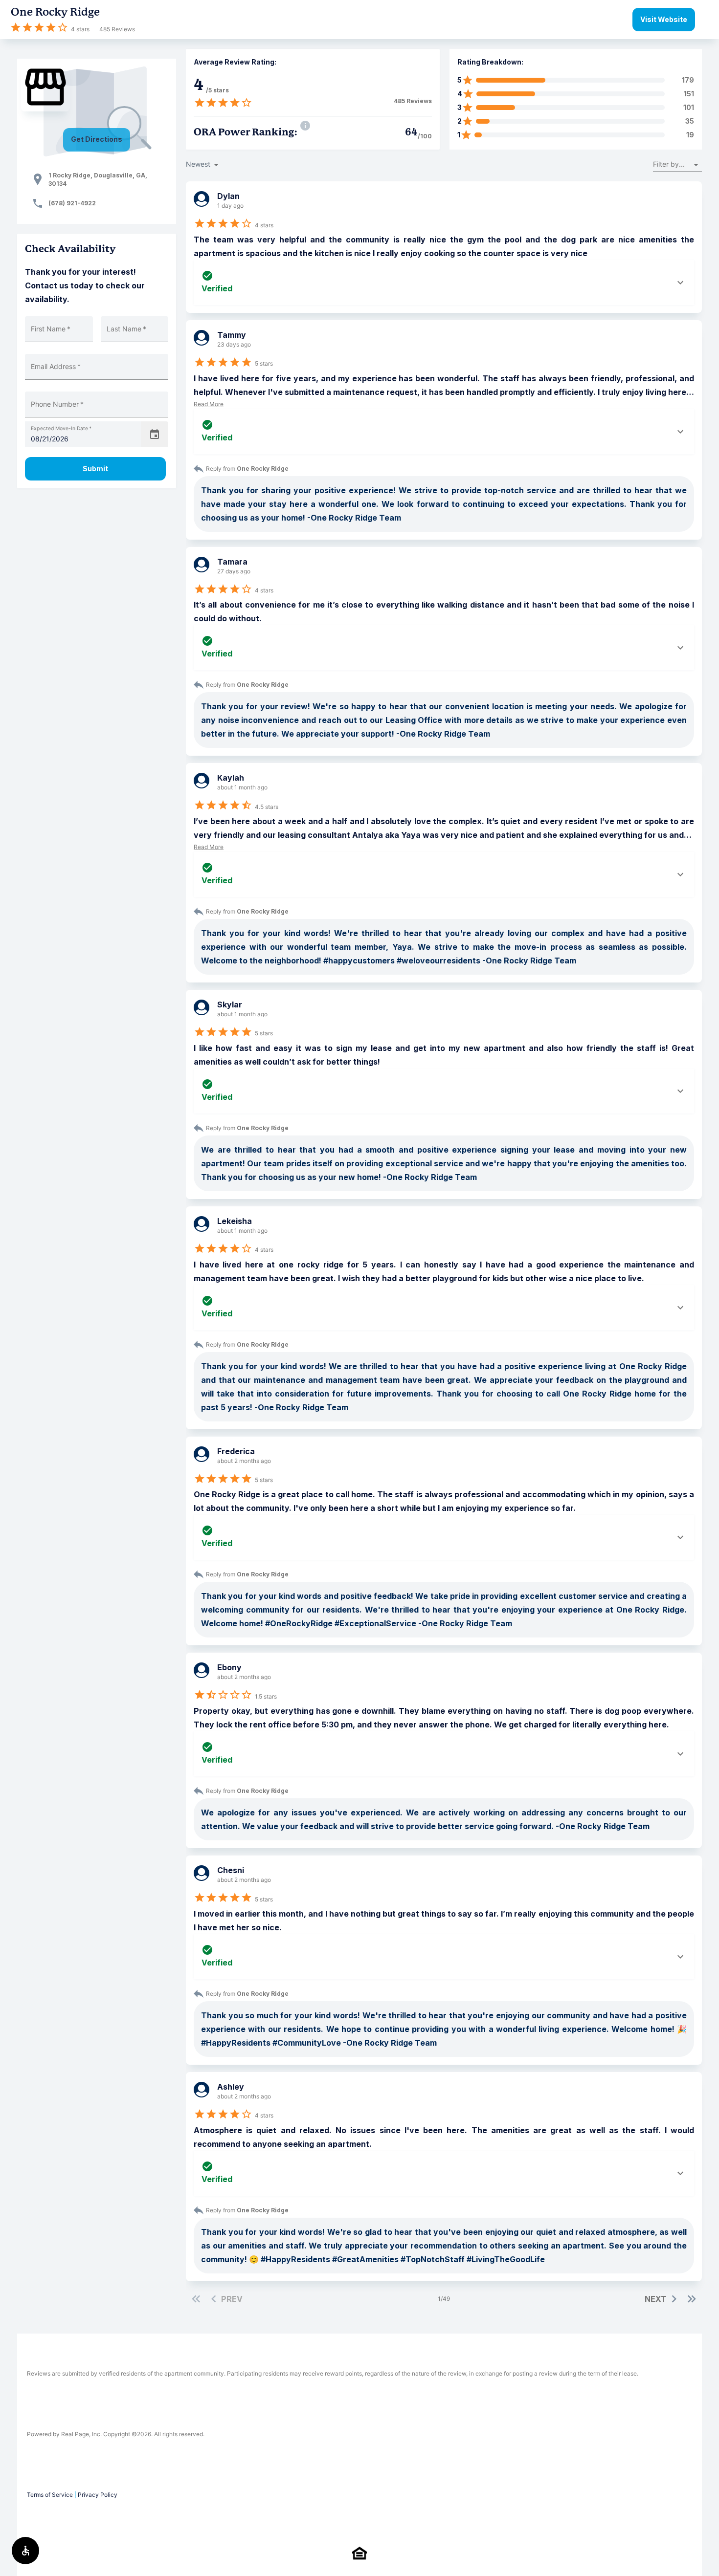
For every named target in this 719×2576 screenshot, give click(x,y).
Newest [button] (198, 164)
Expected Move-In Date (61, 428)
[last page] (692, 2299)
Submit (95, 469)
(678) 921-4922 (72, 203)
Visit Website (664, 19)
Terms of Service (50, 2495)
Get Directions (97, 139)
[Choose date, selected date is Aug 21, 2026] (155, 435)
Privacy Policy (98, 2495)
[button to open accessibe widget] (25, 2551)
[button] (677, 164)
